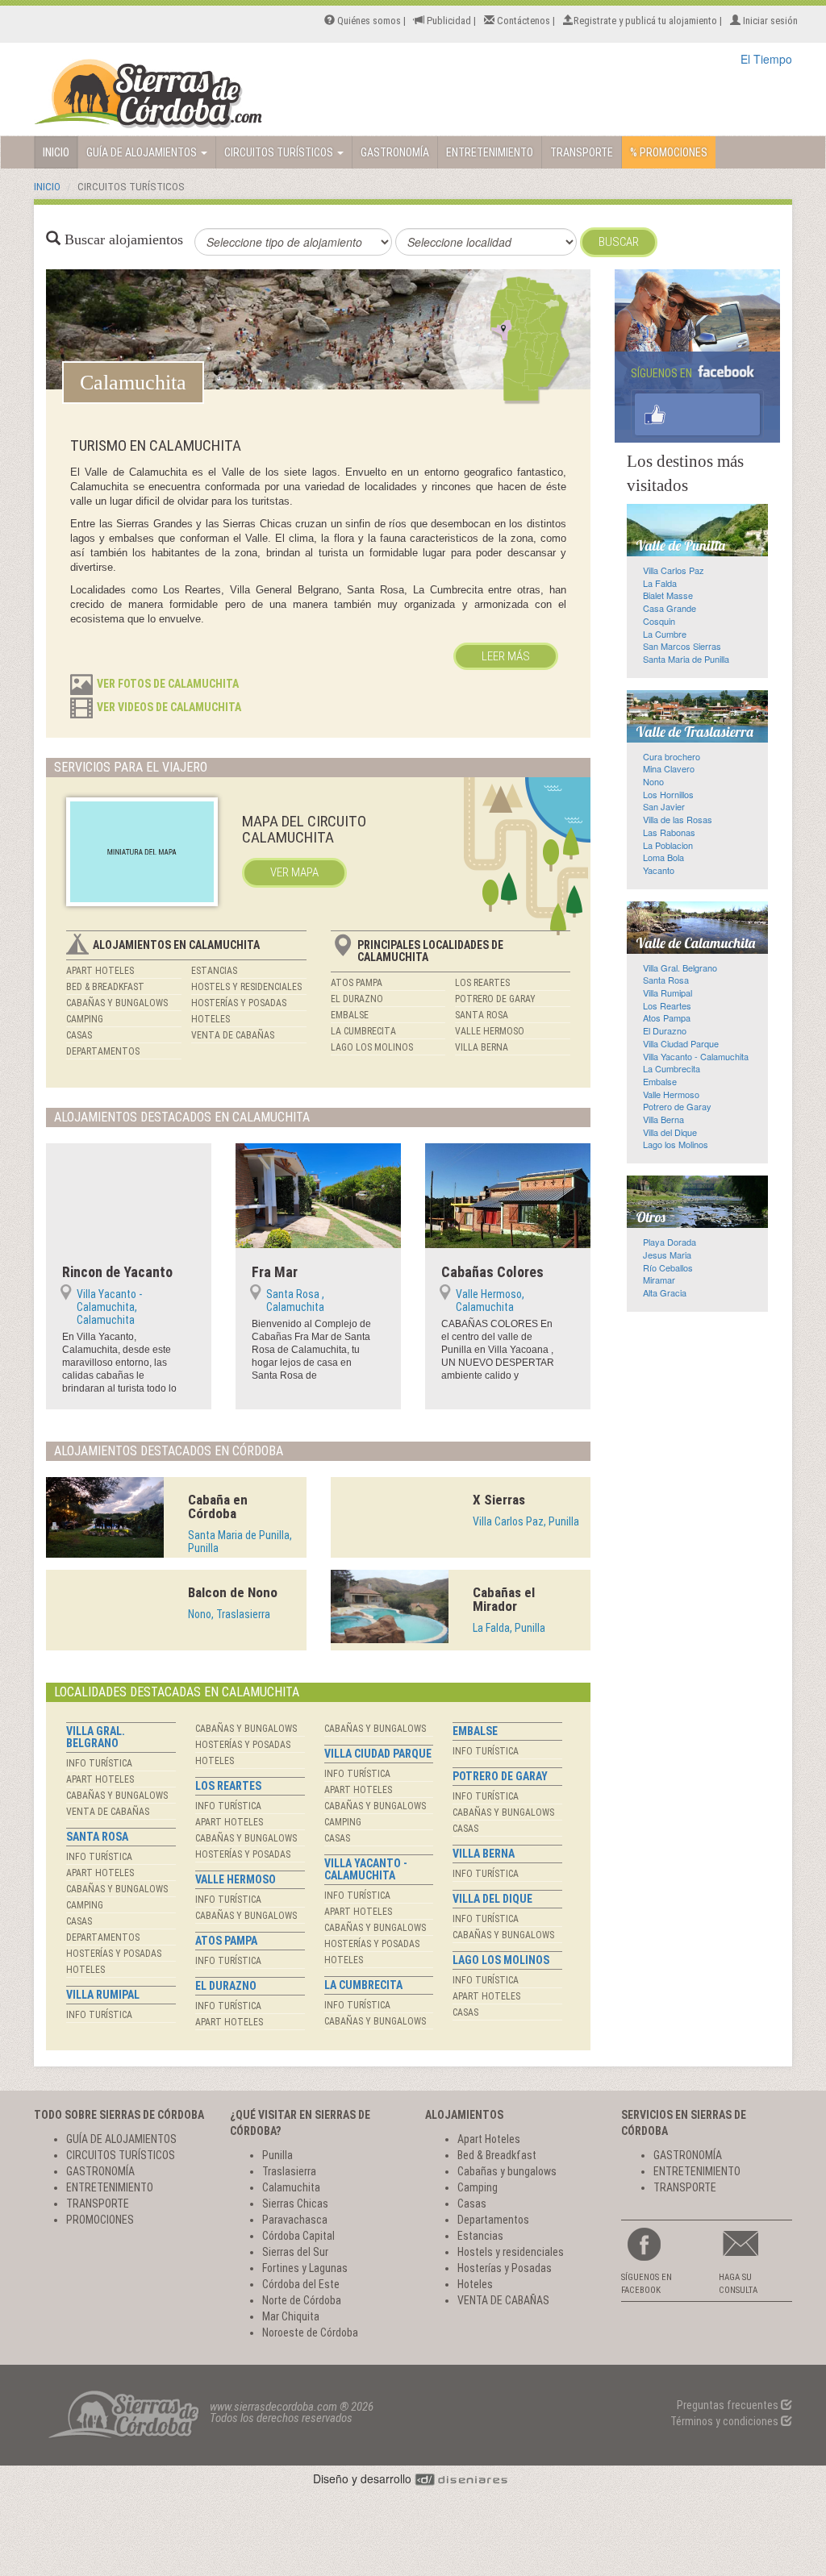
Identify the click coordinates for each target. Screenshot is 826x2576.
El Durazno (357, 999)
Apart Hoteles (100, 971)
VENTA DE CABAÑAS (233, 1035)
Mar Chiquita (291, 2316)
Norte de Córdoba (302, 2300)
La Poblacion (668, 845)
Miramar (659, 1280)
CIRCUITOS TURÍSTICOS (280, 152)
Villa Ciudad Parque (378, 1754)
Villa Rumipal (103, 1995)
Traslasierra (289, 2171)
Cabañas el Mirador (504, 1599)
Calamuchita (291, 2187)
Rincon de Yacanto (117, 1272)
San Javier (664, 806)
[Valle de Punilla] (697, 530)
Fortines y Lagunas (305, 2268)
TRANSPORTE (582, 152)
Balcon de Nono (233, 1592)
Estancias (214, 971)
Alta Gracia (665, 1292)
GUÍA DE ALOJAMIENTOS (143, 152)
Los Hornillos (668, 794)
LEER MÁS (506, 656)
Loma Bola (663, 857)
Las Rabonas (669, 832)
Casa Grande (670, 608)
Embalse (350, 1015)
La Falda (660, 583)
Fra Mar (275, 1272)
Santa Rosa (482, 1015)
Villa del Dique (492, 1899)
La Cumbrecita (363, 1031)
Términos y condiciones (726, 2421)
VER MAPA (294, 872)
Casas (79, 1035)
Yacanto (659, 870)
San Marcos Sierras (682, 646)
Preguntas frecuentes (729, 2405)
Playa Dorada (670, 1242)
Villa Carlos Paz (674, 570)
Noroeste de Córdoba (310, 2333)
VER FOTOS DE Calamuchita (168, 684)
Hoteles (211, 1019)
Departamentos (103, 1051)
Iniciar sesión (769, 21)
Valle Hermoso (490, 1031)
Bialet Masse (668, 595)
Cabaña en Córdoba (218, 1506)
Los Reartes (482, 983)
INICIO (56, 152)
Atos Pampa (357, 983)
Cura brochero (672, 756)
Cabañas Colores (492, 1272)
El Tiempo (766, 59)
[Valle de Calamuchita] (697, 928)
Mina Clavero (669, 768)
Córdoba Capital (298, 2236)
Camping (85, 1019)
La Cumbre (665, 634)
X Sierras (499, 1500)
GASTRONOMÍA (395, 152)
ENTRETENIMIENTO (490, 152)
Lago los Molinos (372, 1047)
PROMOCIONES (100, 2220)
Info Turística (99, 1763)
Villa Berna (482, 1047)
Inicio (47, 187)
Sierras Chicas (295, 2204)
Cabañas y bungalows (117, 1003)
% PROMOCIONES (669, 152)
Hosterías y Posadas (239, 1003)
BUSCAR (619, 242)
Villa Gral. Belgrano (96, 1737)
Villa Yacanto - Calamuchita (366, 1869)
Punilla (277, 2155)
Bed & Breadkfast (105, 987)
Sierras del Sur (295, 2252)
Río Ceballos (668, 1267)
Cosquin (659, 621)
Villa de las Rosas (678, 819)
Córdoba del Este (301, 2284)
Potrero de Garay (495, 999)
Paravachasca (295, 2220)
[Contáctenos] (755, 2244)
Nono (653, 781)
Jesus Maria (667, 1255)
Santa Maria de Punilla (686, 659)
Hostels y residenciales (246, 987)
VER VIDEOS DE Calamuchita (169, 707)
